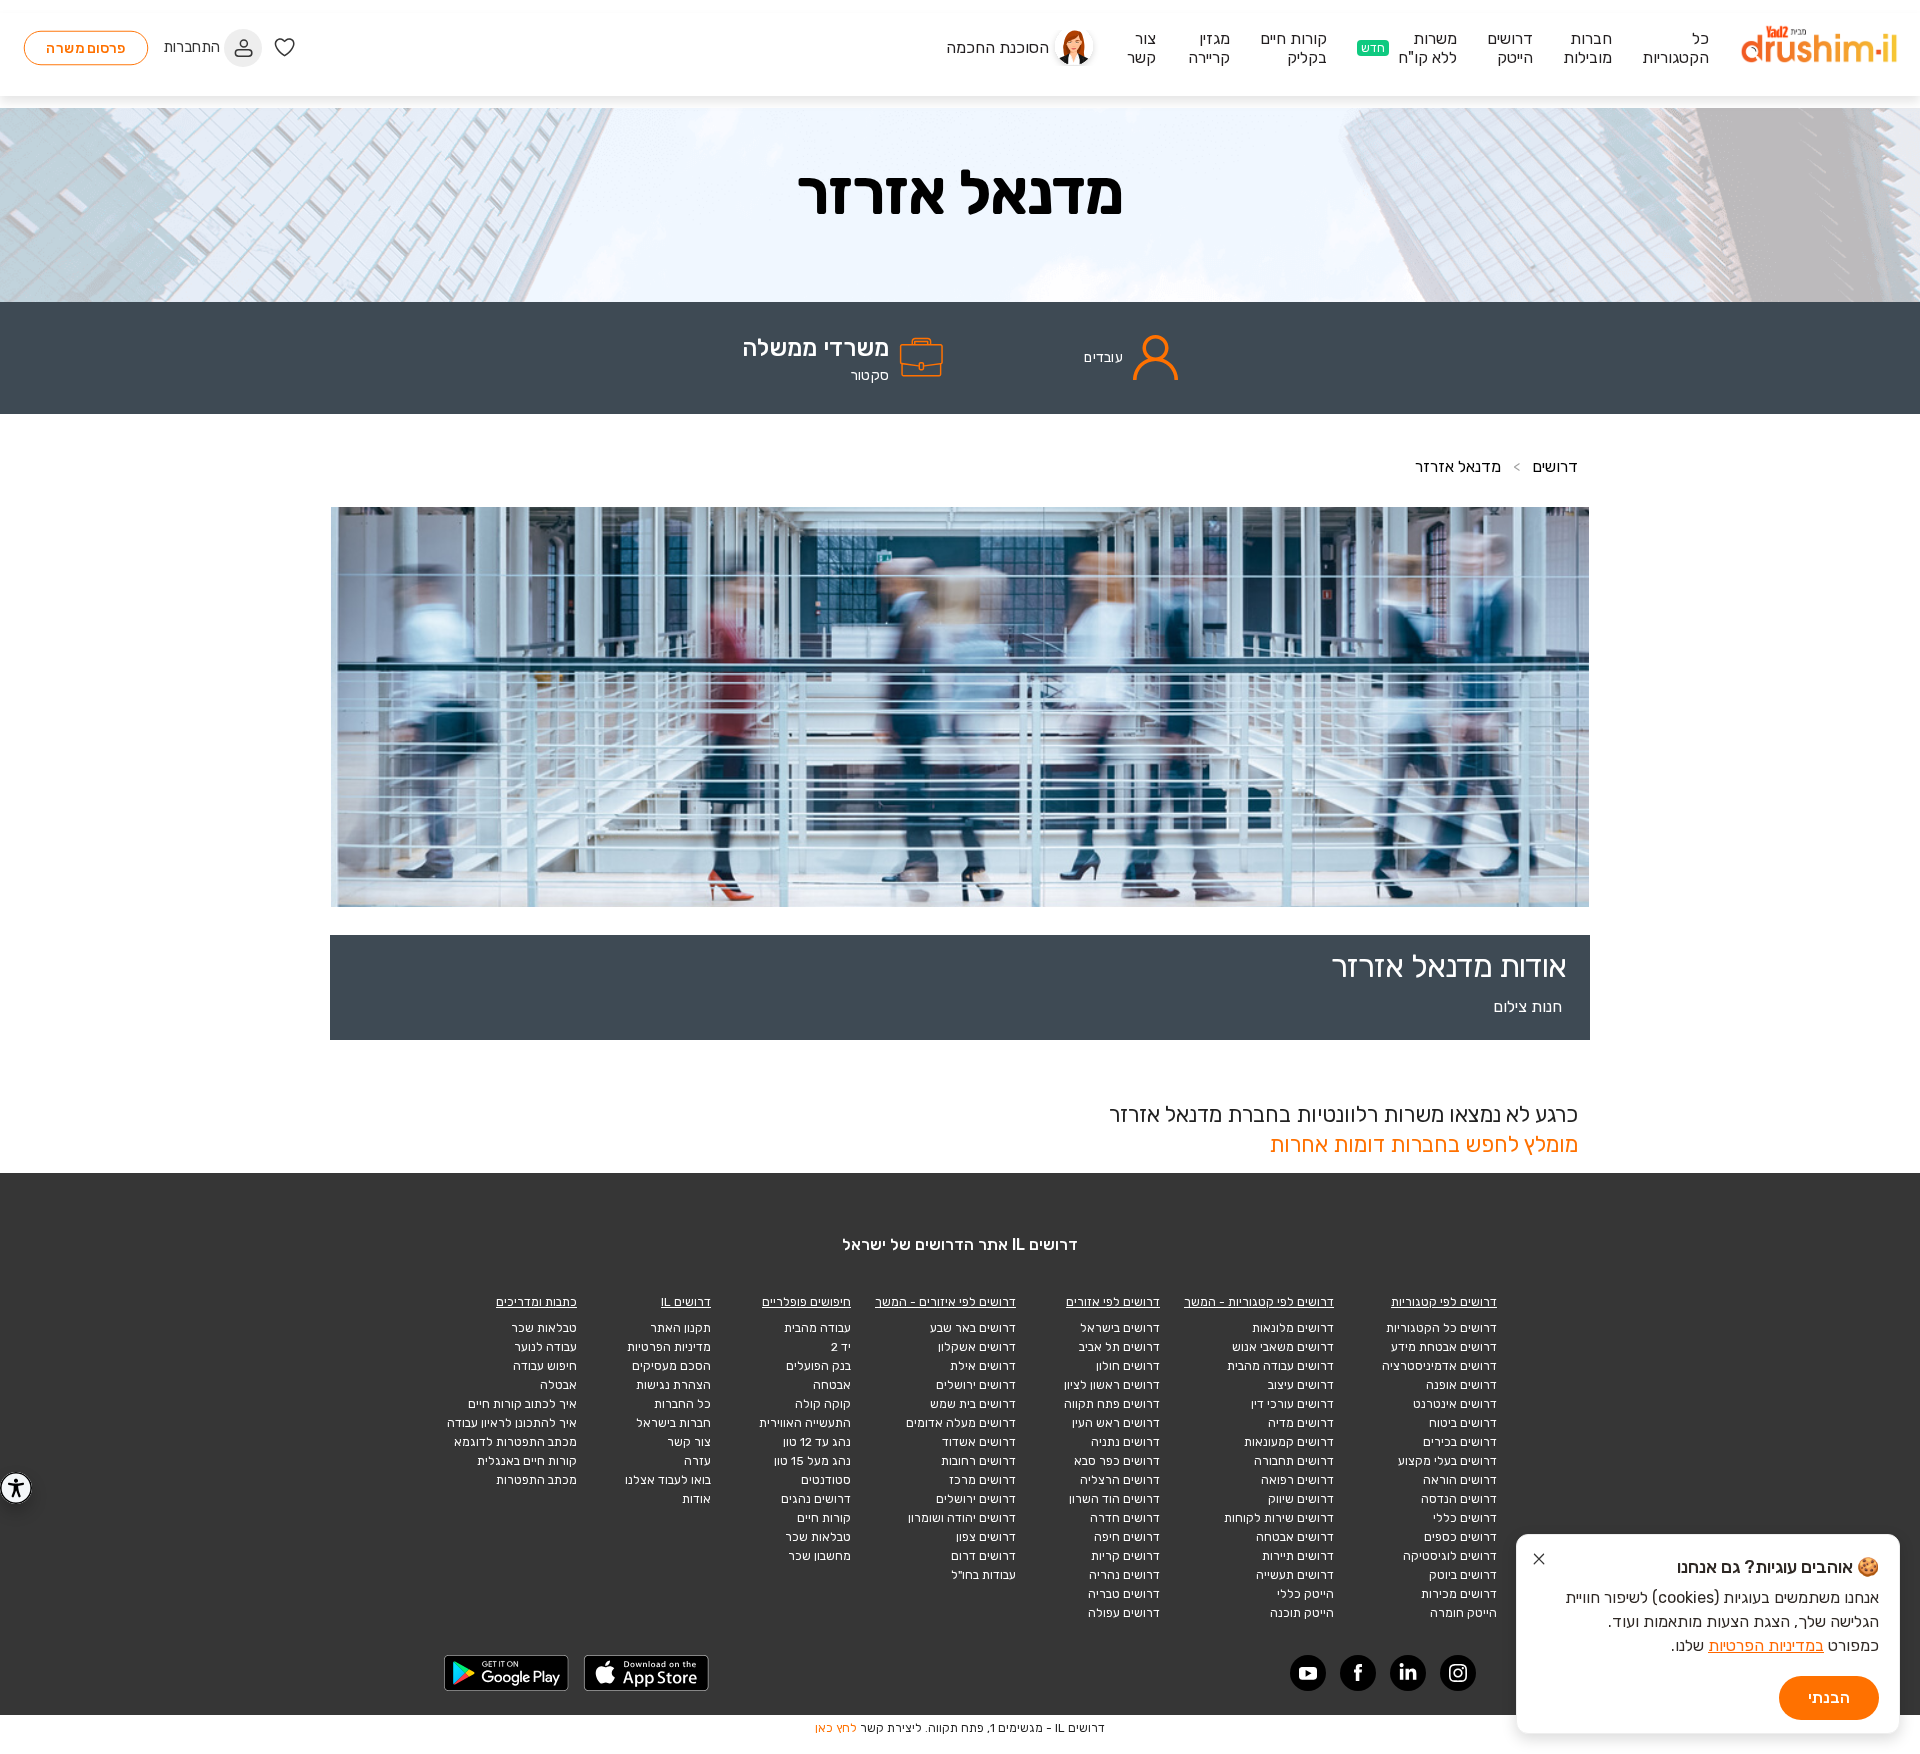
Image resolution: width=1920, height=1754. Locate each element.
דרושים (1555, 466)
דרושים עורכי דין (1292, 1404)
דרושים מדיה (1301, 1423)
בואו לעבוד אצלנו (668, 1480)
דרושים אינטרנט (1455, 1404)
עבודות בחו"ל (983, 1575)
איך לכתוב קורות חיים (522, 1404)
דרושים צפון (986, 1537)
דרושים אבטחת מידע (1444, 1347)
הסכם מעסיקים (671, 1366)
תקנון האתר (680, 1328)
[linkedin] (1408, 1673)
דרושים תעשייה (1295, 1575)
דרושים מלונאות (1293, 1328)
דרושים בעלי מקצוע (1447, 1461)
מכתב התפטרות (536, 1480)
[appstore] (647, 1673)
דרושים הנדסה (1459, 1499)
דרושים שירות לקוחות (1279, 1518)
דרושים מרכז (982, 1480)
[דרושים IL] (1819, 47)
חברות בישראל (673, 1423)
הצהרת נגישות (673, 1385)
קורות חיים (824, 1518)
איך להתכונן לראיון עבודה (512, 1423)
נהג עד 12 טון (817, 1442)
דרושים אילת (983, 1366)
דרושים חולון (1128, 1366)
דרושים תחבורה (1294, 1461)
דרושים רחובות (978, 1461)
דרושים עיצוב (1301, 1385)
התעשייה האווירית (805, 1423)
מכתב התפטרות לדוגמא (515, 1442)
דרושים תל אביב (1119, 1347)
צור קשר (689, 1442)
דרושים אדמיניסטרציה (1439, 1366)
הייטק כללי (1305, 1594)
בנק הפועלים (818, 1366)
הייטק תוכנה (1302, 1613)
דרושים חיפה (1127, 1537)
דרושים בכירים (1460, 1442)
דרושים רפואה (1297, 1480)
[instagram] (1458, 1673)
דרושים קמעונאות (1289, 1442)
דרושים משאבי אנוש (1283, 1347)
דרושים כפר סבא (1117, 1461)
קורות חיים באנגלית (527, 1461)
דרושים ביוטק (1463, 1575)
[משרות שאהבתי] (284, 47)
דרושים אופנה (1461, 1385)
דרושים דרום (983, 1556)
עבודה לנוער (545, 1347)
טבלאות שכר (818, 1537)
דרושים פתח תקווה (1112, 1404)
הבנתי (1829, 1697)
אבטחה (832, 1385)
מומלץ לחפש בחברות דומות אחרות (1423, 1144)
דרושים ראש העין (1116, 1423)
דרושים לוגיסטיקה (1450, 1556)
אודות (696, 1499)
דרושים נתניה (1125, 1442)
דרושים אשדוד (979, 1442)
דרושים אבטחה (1295, 1537)
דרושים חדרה (1125, 1518)
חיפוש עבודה (545, 1366)
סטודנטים (826, 1480)
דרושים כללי (1465, 1518)
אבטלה (558, 1385)
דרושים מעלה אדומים (961, 1423)
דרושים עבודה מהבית (1280, 1366)
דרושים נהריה (1124, 1575)
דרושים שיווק (1301, 1499)
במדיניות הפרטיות (1766, 1645)
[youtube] (1308, 1673)
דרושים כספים (1460, 1537)
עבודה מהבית (817, 1328)
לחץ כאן (836, 1728)
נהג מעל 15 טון (812, 1461)
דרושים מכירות (1459, 1594)
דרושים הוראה (1460, 1480)
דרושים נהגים (816, 1499)
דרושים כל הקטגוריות (1441, 1328)
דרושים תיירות (1298, 1556)
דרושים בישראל (1120, 1328)
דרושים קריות (1125, 1556)
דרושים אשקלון (977, 1347)
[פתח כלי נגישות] (16, 1488)
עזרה (697, 1461)
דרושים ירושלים (976, 1385)
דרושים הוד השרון (1114, 1499)
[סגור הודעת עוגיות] (1539, 1562)
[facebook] (1358, 1673)
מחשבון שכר (819, 1556)
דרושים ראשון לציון (1112, 1385)
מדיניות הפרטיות (669, 1347)
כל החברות (682, 1404)
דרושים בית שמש (973, 1404)
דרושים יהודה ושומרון (962, 1518)
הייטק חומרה (1463, 1613)
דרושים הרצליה (1120, 1480)
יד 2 (841, 1347)
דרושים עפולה (1124, 1613)
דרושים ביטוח (1463, 1423)
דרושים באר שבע (973, 1328)
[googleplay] (507, 1673)
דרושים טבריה (1124, 1594)
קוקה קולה (823, 1404)
